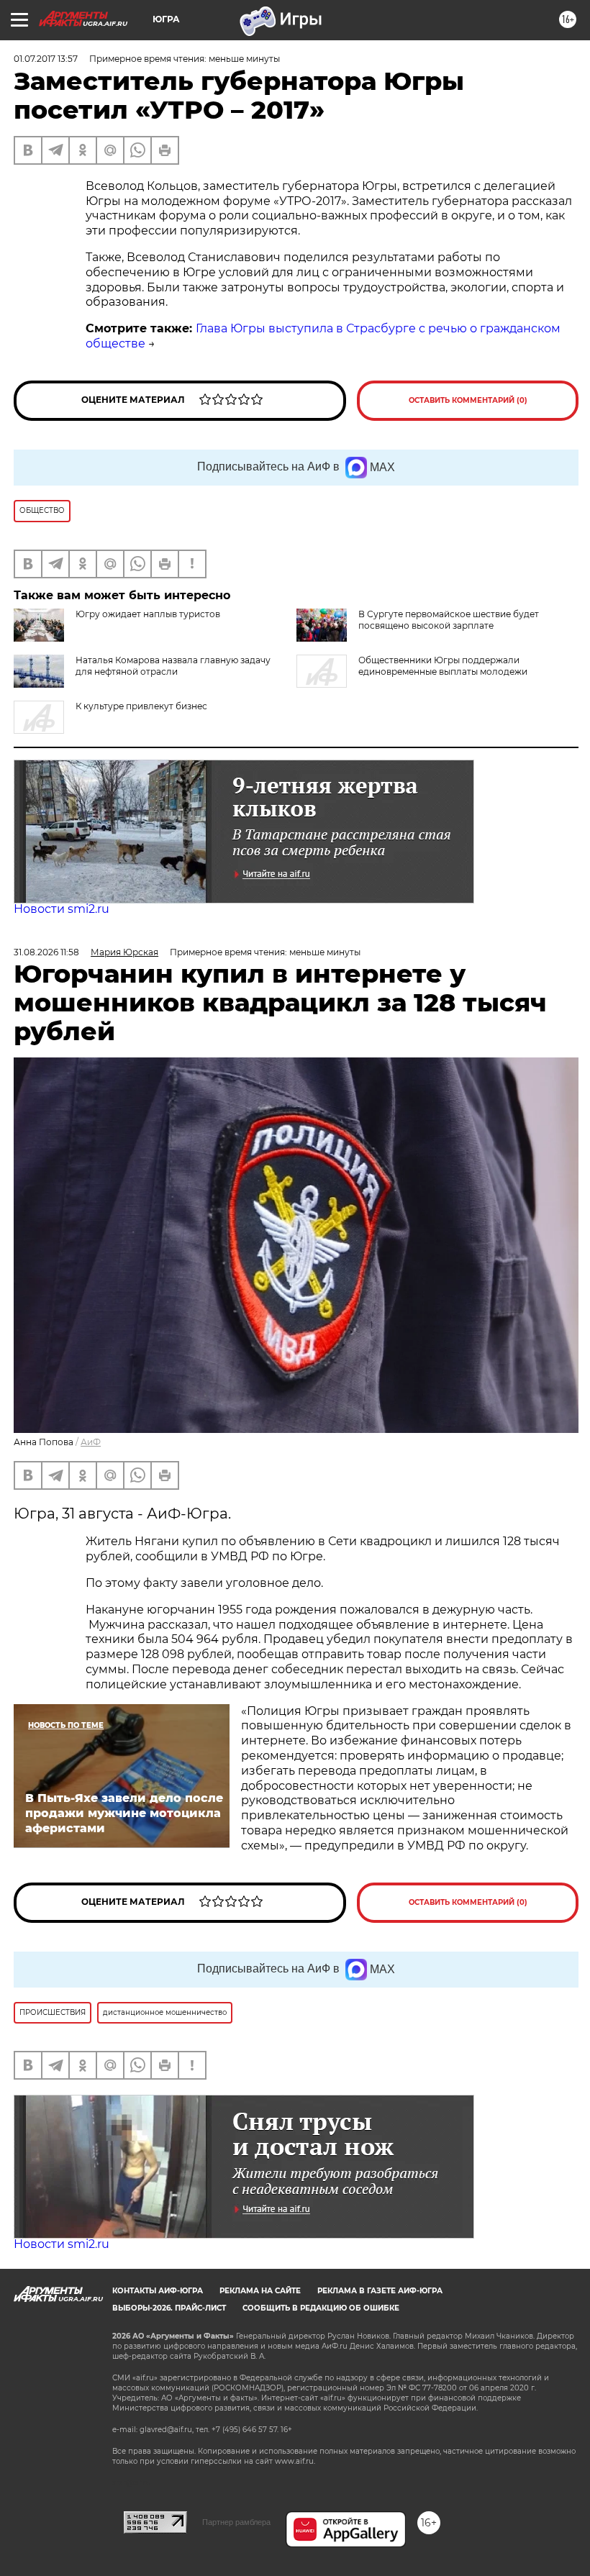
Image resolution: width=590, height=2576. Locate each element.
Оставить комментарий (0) (468, 400)
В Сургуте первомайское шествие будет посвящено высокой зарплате (449, 620)
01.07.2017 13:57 (46, 59)
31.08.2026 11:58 (46, 952)
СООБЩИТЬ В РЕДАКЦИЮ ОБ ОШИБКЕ (321, 2308)
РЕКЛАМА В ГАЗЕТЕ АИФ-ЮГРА (380, 2291)
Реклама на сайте (260, 2291)
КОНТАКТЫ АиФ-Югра (158, 2291)
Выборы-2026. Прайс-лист (169, 2308)
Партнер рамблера (236, 2522)
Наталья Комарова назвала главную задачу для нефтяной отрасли (173, 666)
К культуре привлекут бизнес (141, 706)
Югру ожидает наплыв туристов (148, 614)
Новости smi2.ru (62, 909)
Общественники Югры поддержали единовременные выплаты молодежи (443, 666)
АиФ (91, 1442)
